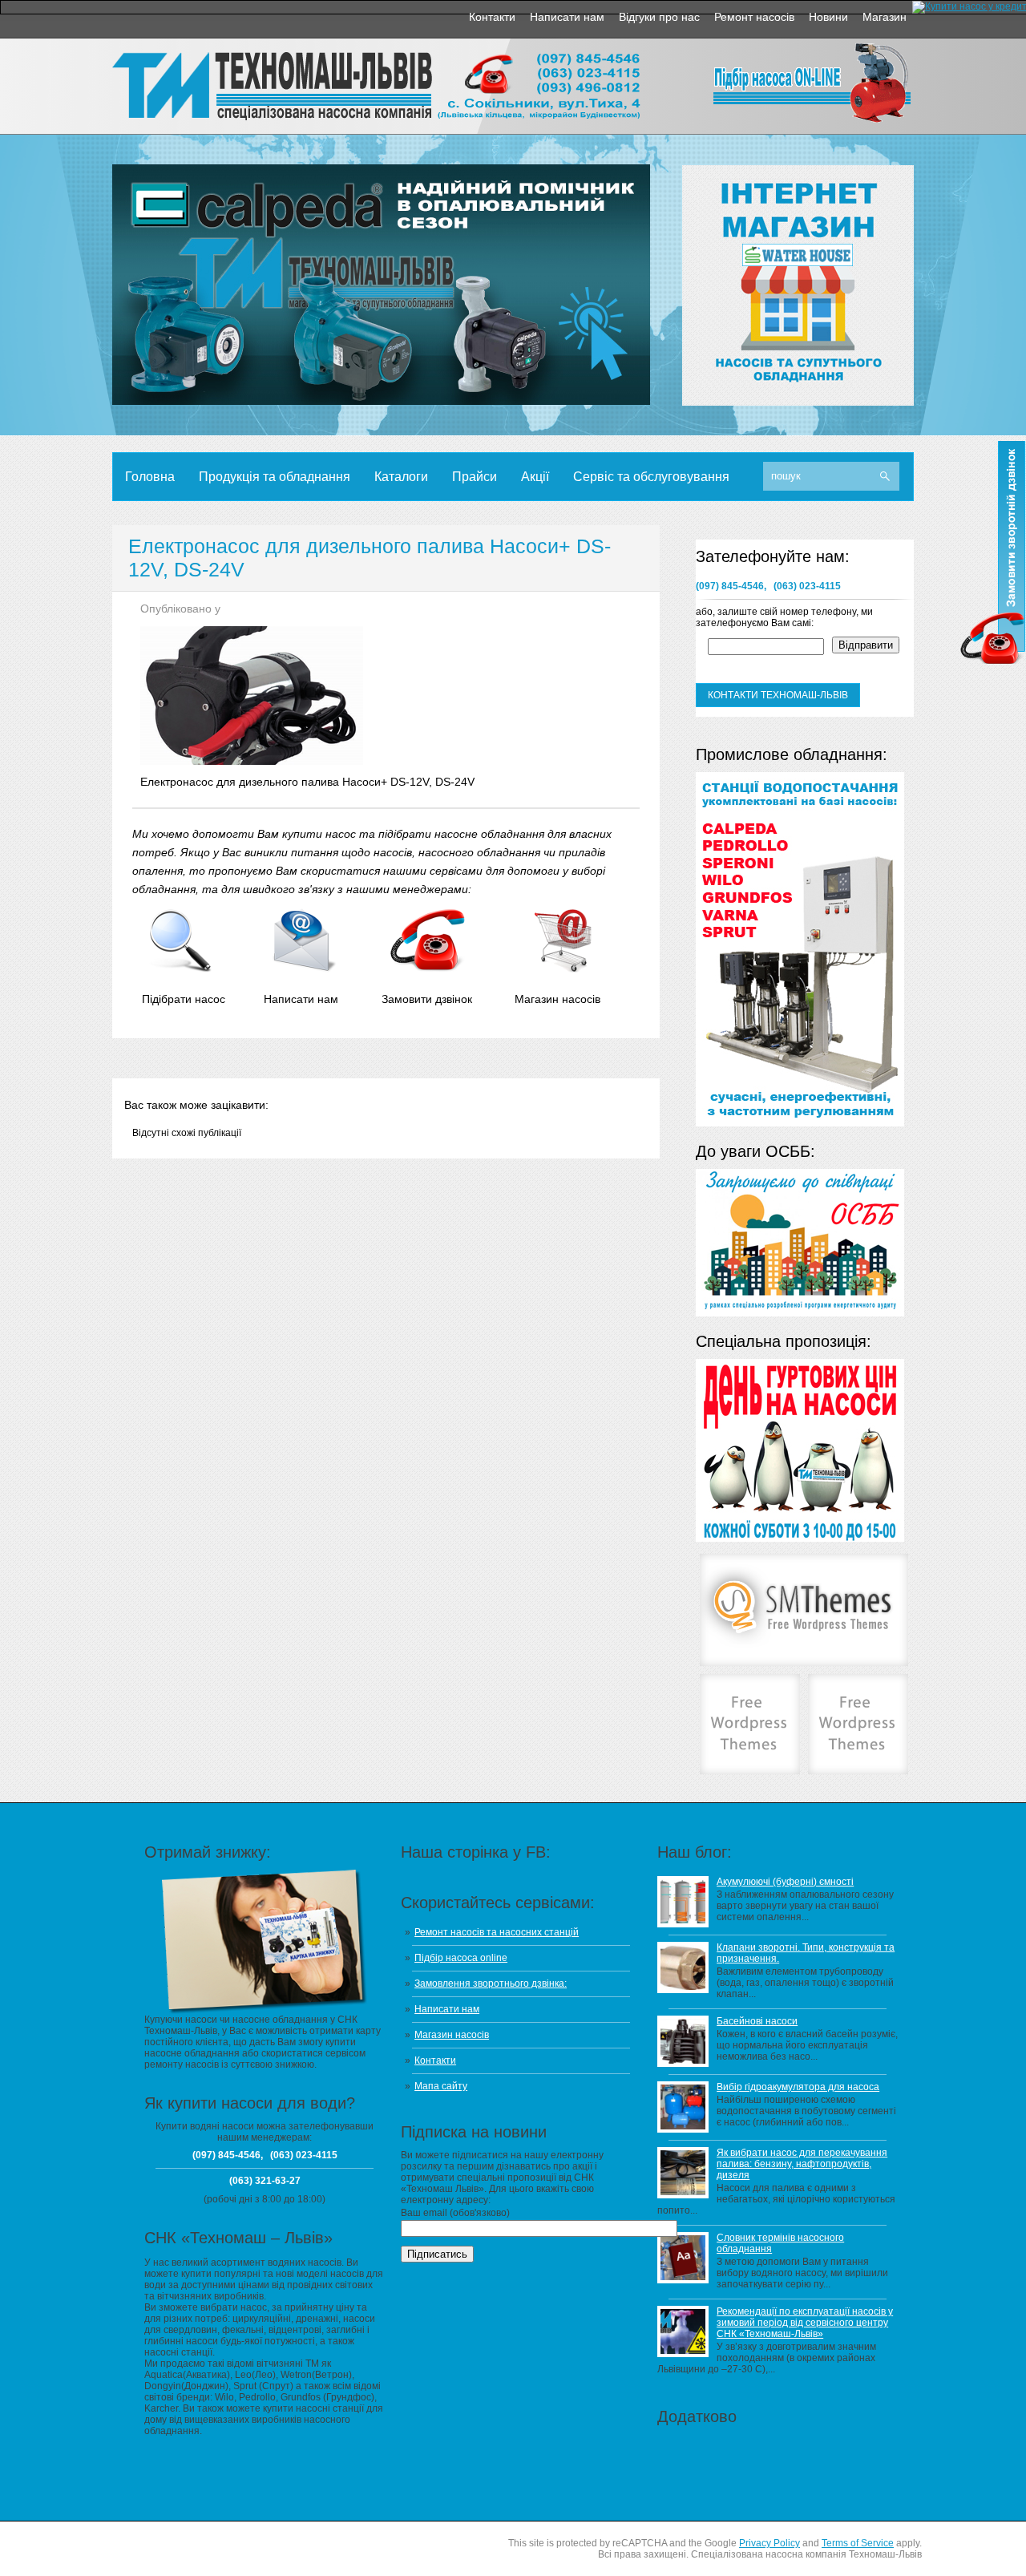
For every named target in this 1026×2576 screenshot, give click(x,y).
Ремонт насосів (754, 17)
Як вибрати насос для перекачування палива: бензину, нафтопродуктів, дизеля (802, 2164)
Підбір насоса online (461, 1958)
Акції (535, 477)
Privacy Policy (769, 2543)
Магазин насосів (452, 2035)
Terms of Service (858, 2543)
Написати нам (567, 17)
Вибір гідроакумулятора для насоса (798, 2087)
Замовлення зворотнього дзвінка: (491, 1984)
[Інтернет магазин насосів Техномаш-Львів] (561, 969)
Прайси (475, 477)
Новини (828, 17)
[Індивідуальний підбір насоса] (181, 969)
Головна (150, 477)
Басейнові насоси (757, 2021)
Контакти (492, 17)
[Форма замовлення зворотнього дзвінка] (428, 969)
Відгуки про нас (659, 17)
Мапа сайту (441, 2086)
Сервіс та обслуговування (651, 477)
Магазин (885, 17)
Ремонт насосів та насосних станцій (497, 1932)
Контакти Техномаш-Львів (778, 695)
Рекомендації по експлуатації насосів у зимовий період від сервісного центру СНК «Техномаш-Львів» (805, 2323)
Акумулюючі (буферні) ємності (785, 1882)
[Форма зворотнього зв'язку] (304, 969)
